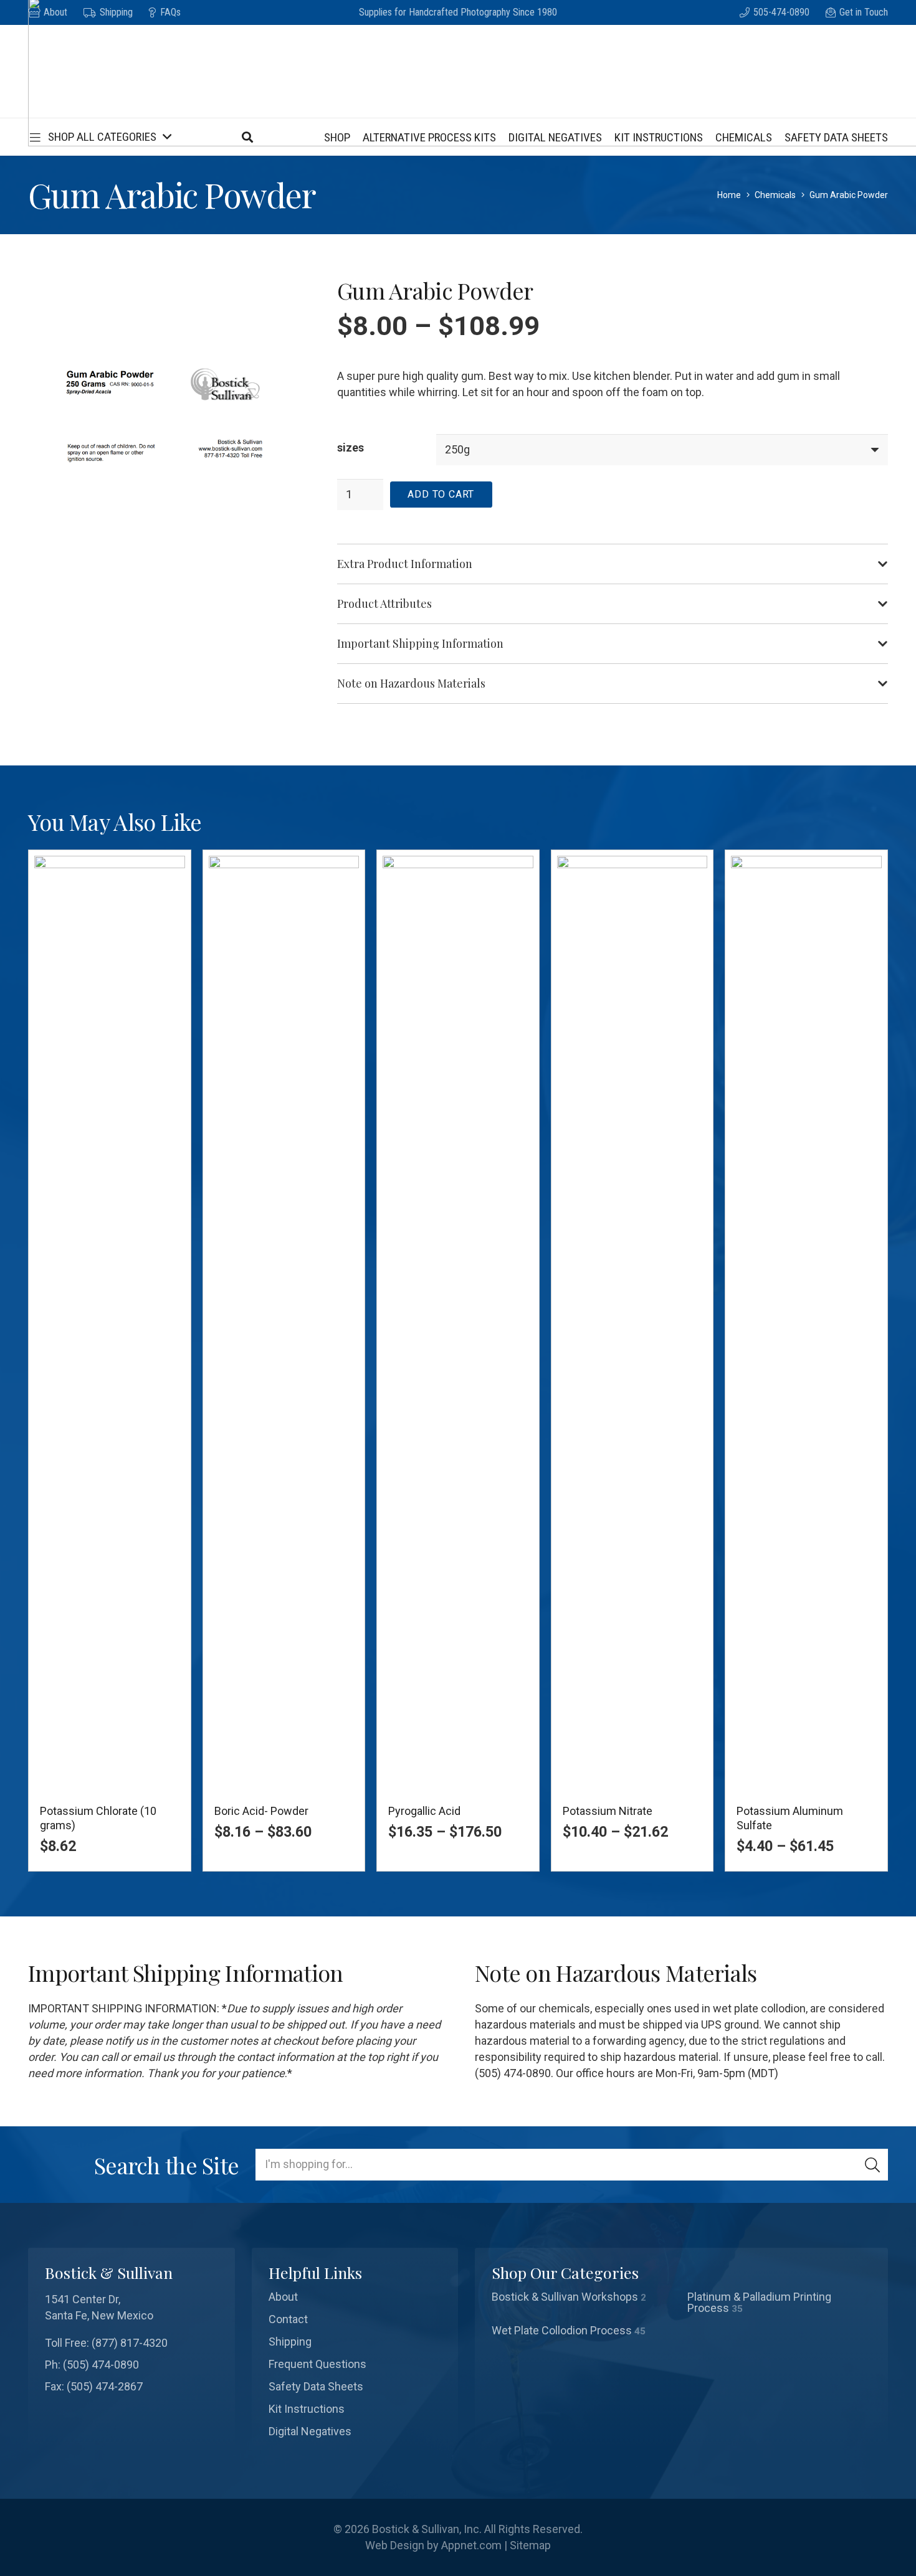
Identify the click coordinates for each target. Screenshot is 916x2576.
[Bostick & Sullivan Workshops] (584, 2303)
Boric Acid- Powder (261, 1811)
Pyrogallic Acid (424, 1811)
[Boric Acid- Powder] (284, 1323)
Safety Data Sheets (316, 2386)
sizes (351, 447)
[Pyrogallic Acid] (458, 1323)
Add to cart (441, 494)
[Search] (872, 2164)
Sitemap (530, 2545)
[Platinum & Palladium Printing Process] (780, 2303)
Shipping (290, 2342)
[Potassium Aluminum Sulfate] (806, 1323)
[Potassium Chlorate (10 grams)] (110, 1323)
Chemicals (775, 195)
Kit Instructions (307, 2409)
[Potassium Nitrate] (632, 1323)
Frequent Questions (317, 2364)
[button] (99, 137)
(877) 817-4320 (130, 2343)
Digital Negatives (310, 2431)
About (283, 2297)
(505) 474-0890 (101, 2365)
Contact (288, 2319)
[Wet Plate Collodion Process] (584, 2331)
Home (729, 195)
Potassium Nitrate (608, 1811)
